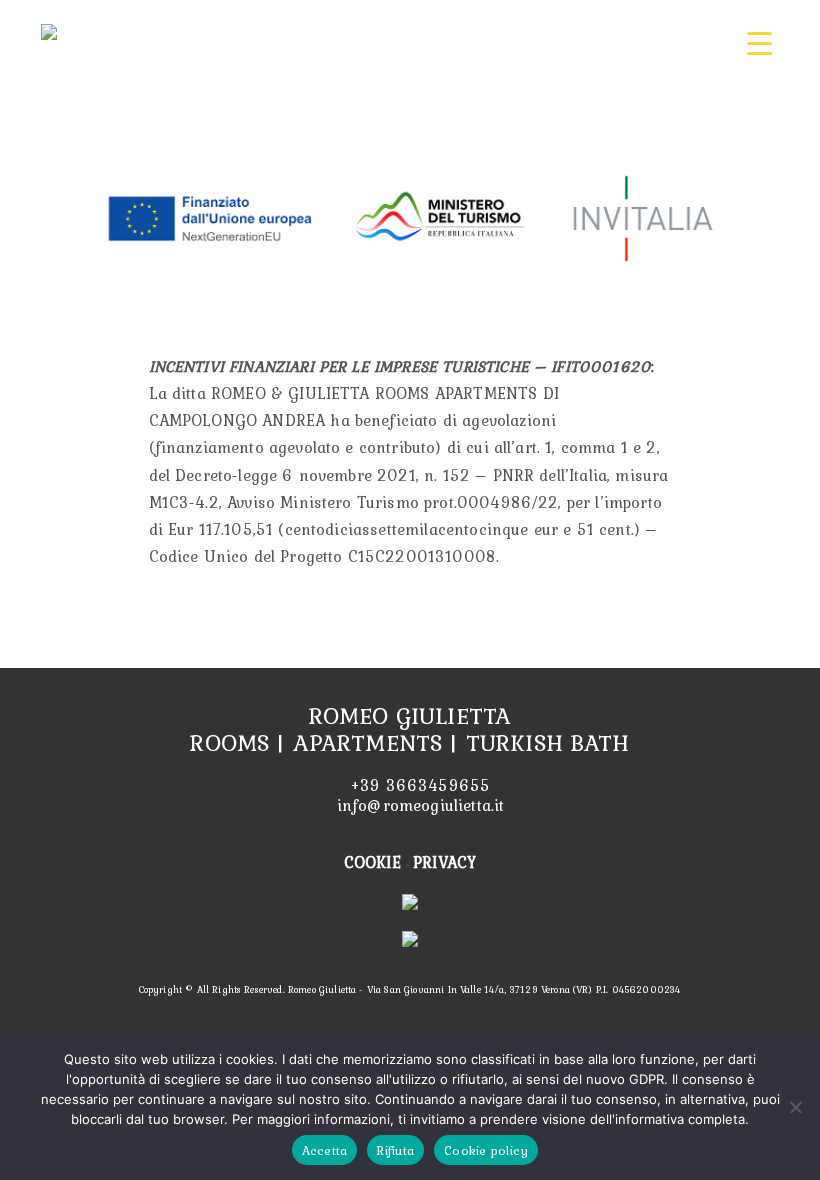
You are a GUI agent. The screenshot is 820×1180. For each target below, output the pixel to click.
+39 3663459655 (418, 785)
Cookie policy (486, 1150)
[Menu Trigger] (759, 42)
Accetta (325, 1150)
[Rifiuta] (795, 1107)
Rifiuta (395, 1150)
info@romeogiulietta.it (418, 805)
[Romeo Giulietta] (49, 29)
